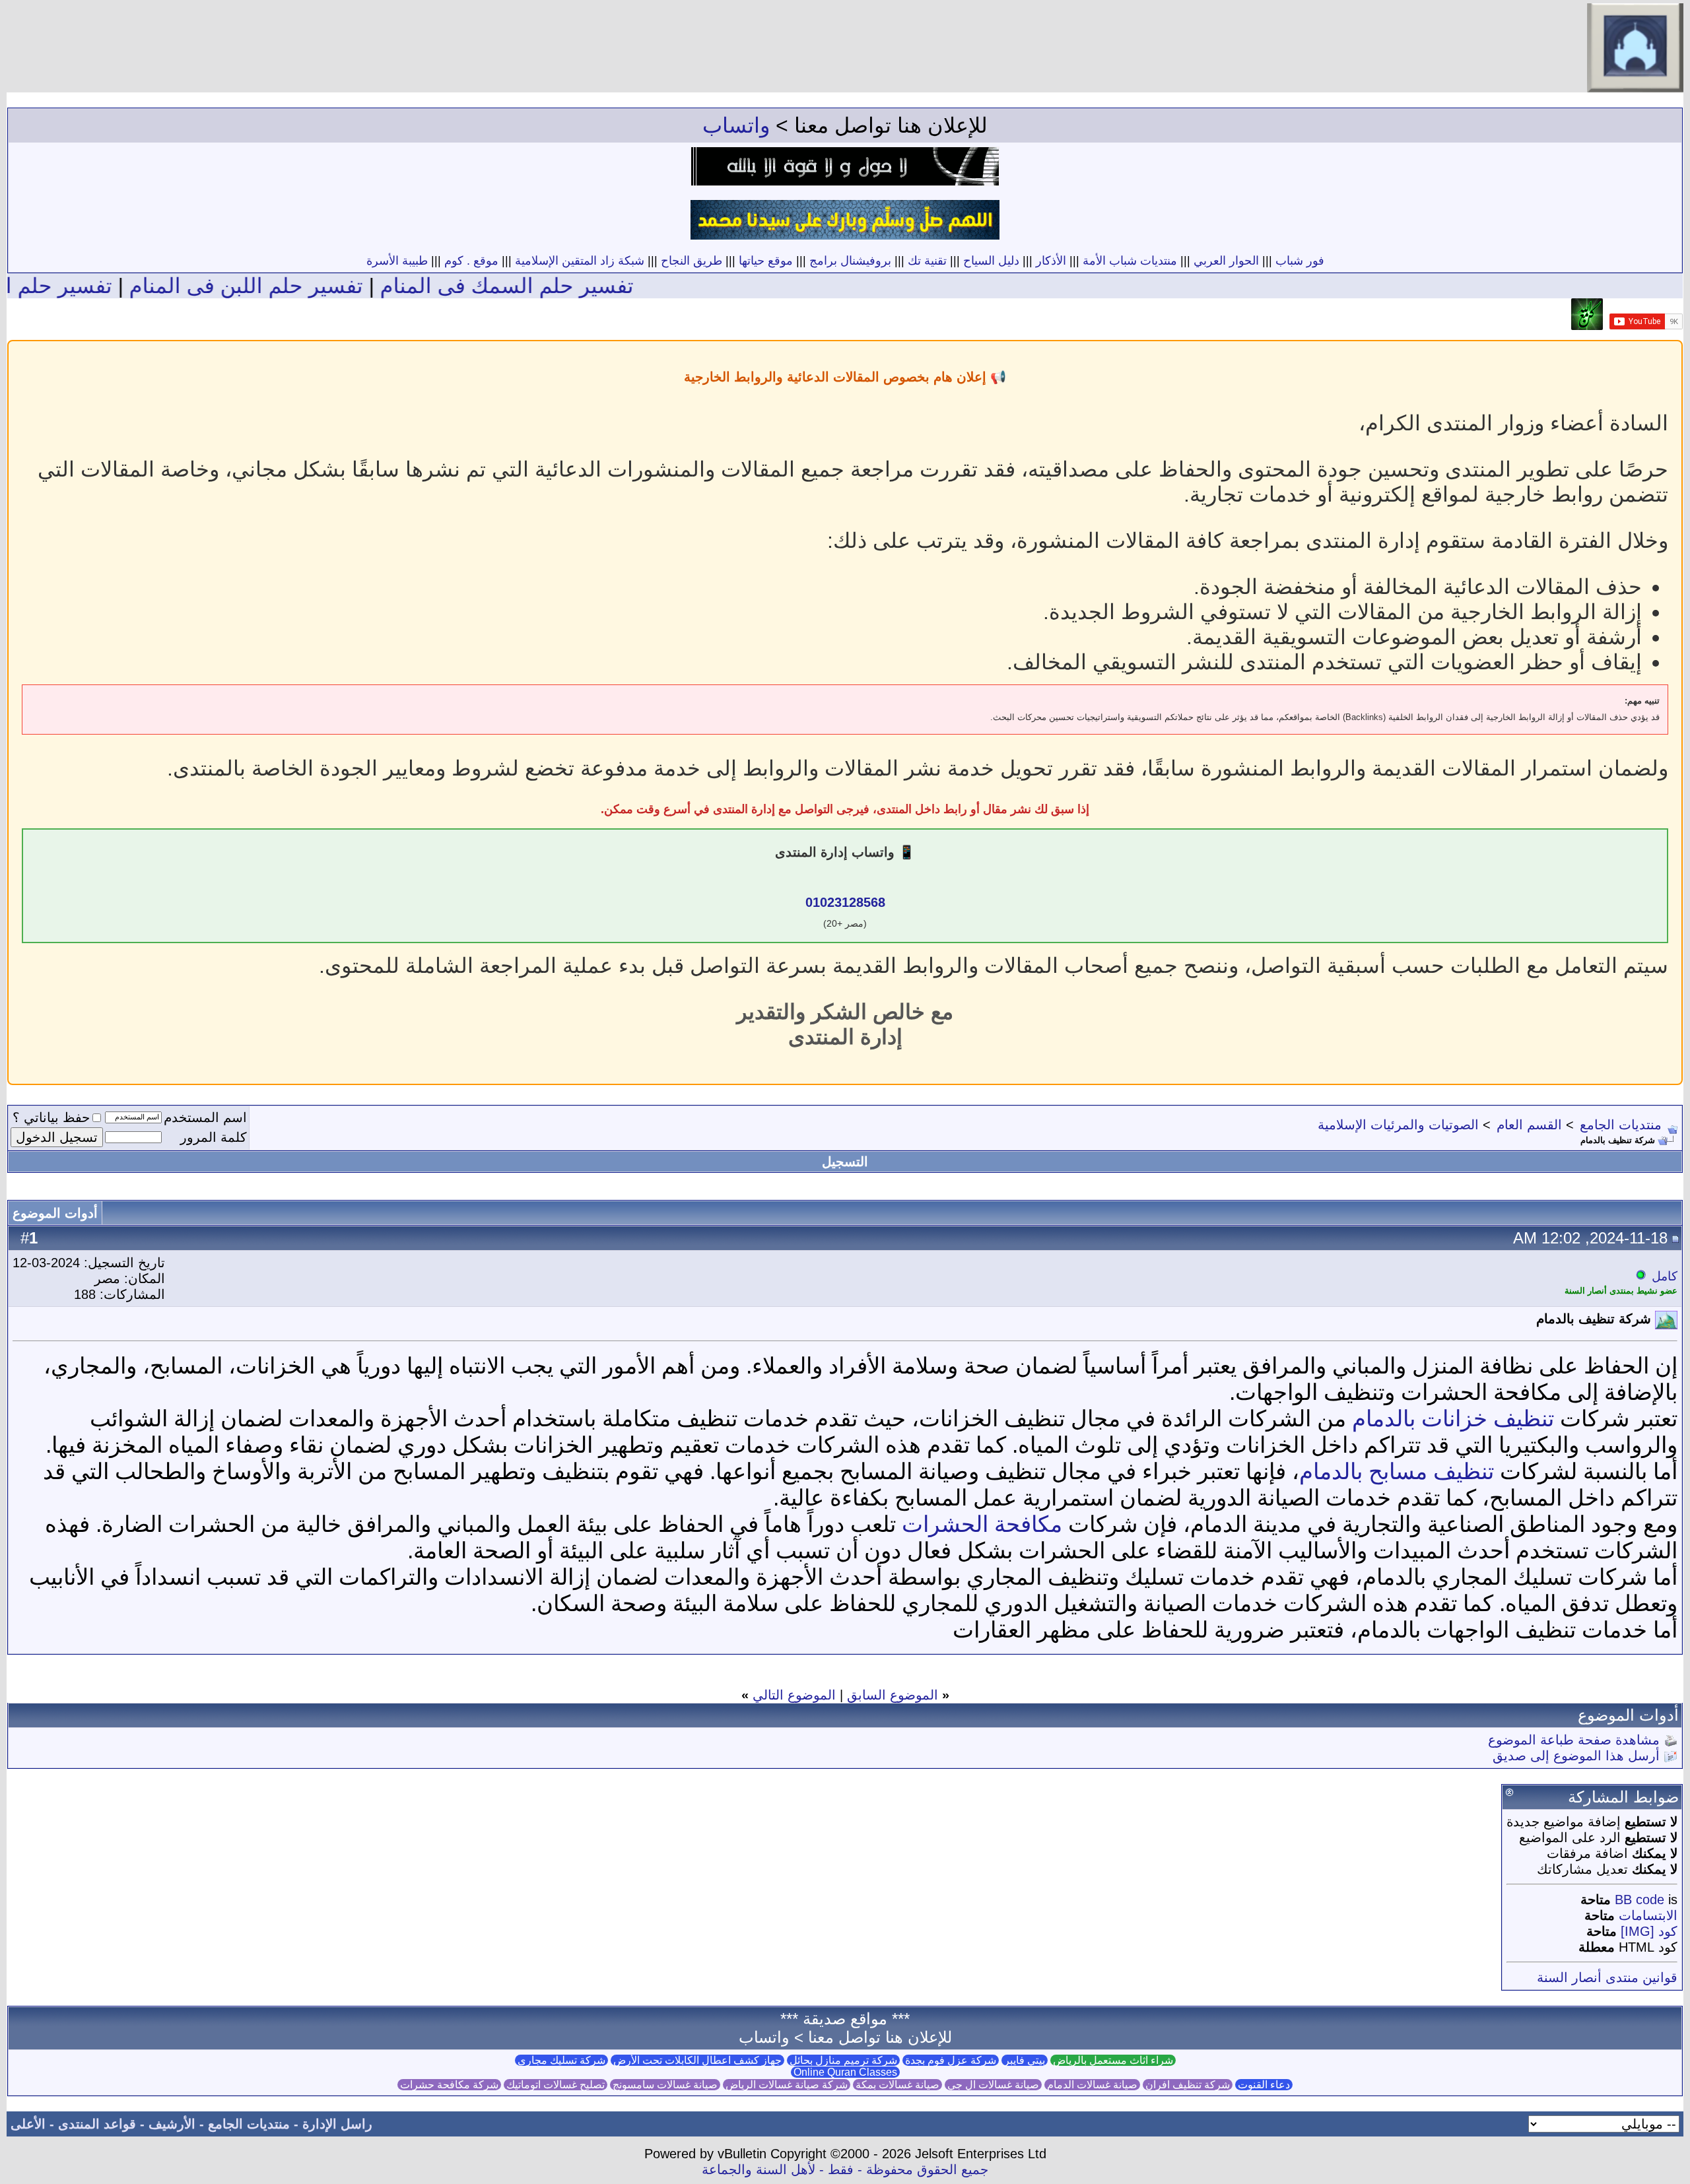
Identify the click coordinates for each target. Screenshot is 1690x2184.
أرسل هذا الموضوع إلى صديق (1576, 1756)
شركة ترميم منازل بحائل (843, 2060)
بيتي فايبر (1025, 2060)
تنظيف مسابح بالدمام (1397, 1471)
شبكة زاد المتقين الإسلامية (580, 261)
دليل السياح (991, 261)
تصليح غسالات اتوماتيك (556, 2085)
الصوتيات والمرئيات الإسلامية (1398, 1125)
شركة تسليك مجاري (561, 2060)
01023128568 (845, 902)
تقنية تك (927, 261)
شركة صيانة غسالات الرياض (787, 2085)
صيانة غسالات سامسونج (665, 2085)
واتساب (736, 125)
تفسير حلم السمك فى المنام (584, 286)
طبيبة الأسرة (397, 261)
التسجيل (845, 1162)
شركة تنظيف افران (1188, 2085)
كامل (1665, 1276)
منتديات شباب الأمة (1130, 261)
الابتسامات (1648, 1915)
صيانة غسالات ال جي (993, 2085)
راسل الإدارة (337, 2124)
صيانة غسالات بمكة (897, 2085)
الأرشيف (172, 2124)
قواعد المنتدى (97, 2124)
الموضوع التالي (794, 1695)
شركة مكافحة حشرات (449, 2085)
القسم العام (1529, 1125)
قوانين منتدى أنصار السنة (1607, 1977)
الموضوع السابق (893, 1695)
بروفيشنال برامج (850, 261)
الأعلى (28, 2124)
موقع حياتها (766, 261)
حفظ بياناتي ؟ (51, 1117)
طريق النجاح (692, 261)
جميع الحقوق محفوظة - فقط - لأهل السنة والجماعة (845, 2169)
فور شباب (1300, 261)
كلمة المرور (214, 1137)
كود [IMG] (1649, 1931)
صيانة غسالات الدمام (1092, 2085)
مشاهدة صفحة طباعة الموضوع (1574, 1740)
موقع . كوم (471, 261)
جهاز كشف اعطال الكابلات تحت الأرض (697, 2060)
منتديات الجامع (1621, 1125)
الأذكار (1051, 261)
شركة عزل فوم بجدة (951, 2060)
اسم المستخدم (205, 1117)
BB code (1639, 1900)
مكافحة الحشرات (982, 1524)
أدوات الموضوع (55, 1213)
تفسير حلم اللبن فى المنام (323, 286)
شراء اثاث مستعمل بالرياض (1113, 2060)
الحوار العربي (1226, 261)
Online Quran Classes (845, 2072)
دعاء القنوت (1264, 2085)
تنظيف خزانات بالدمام (1453, 1418)
